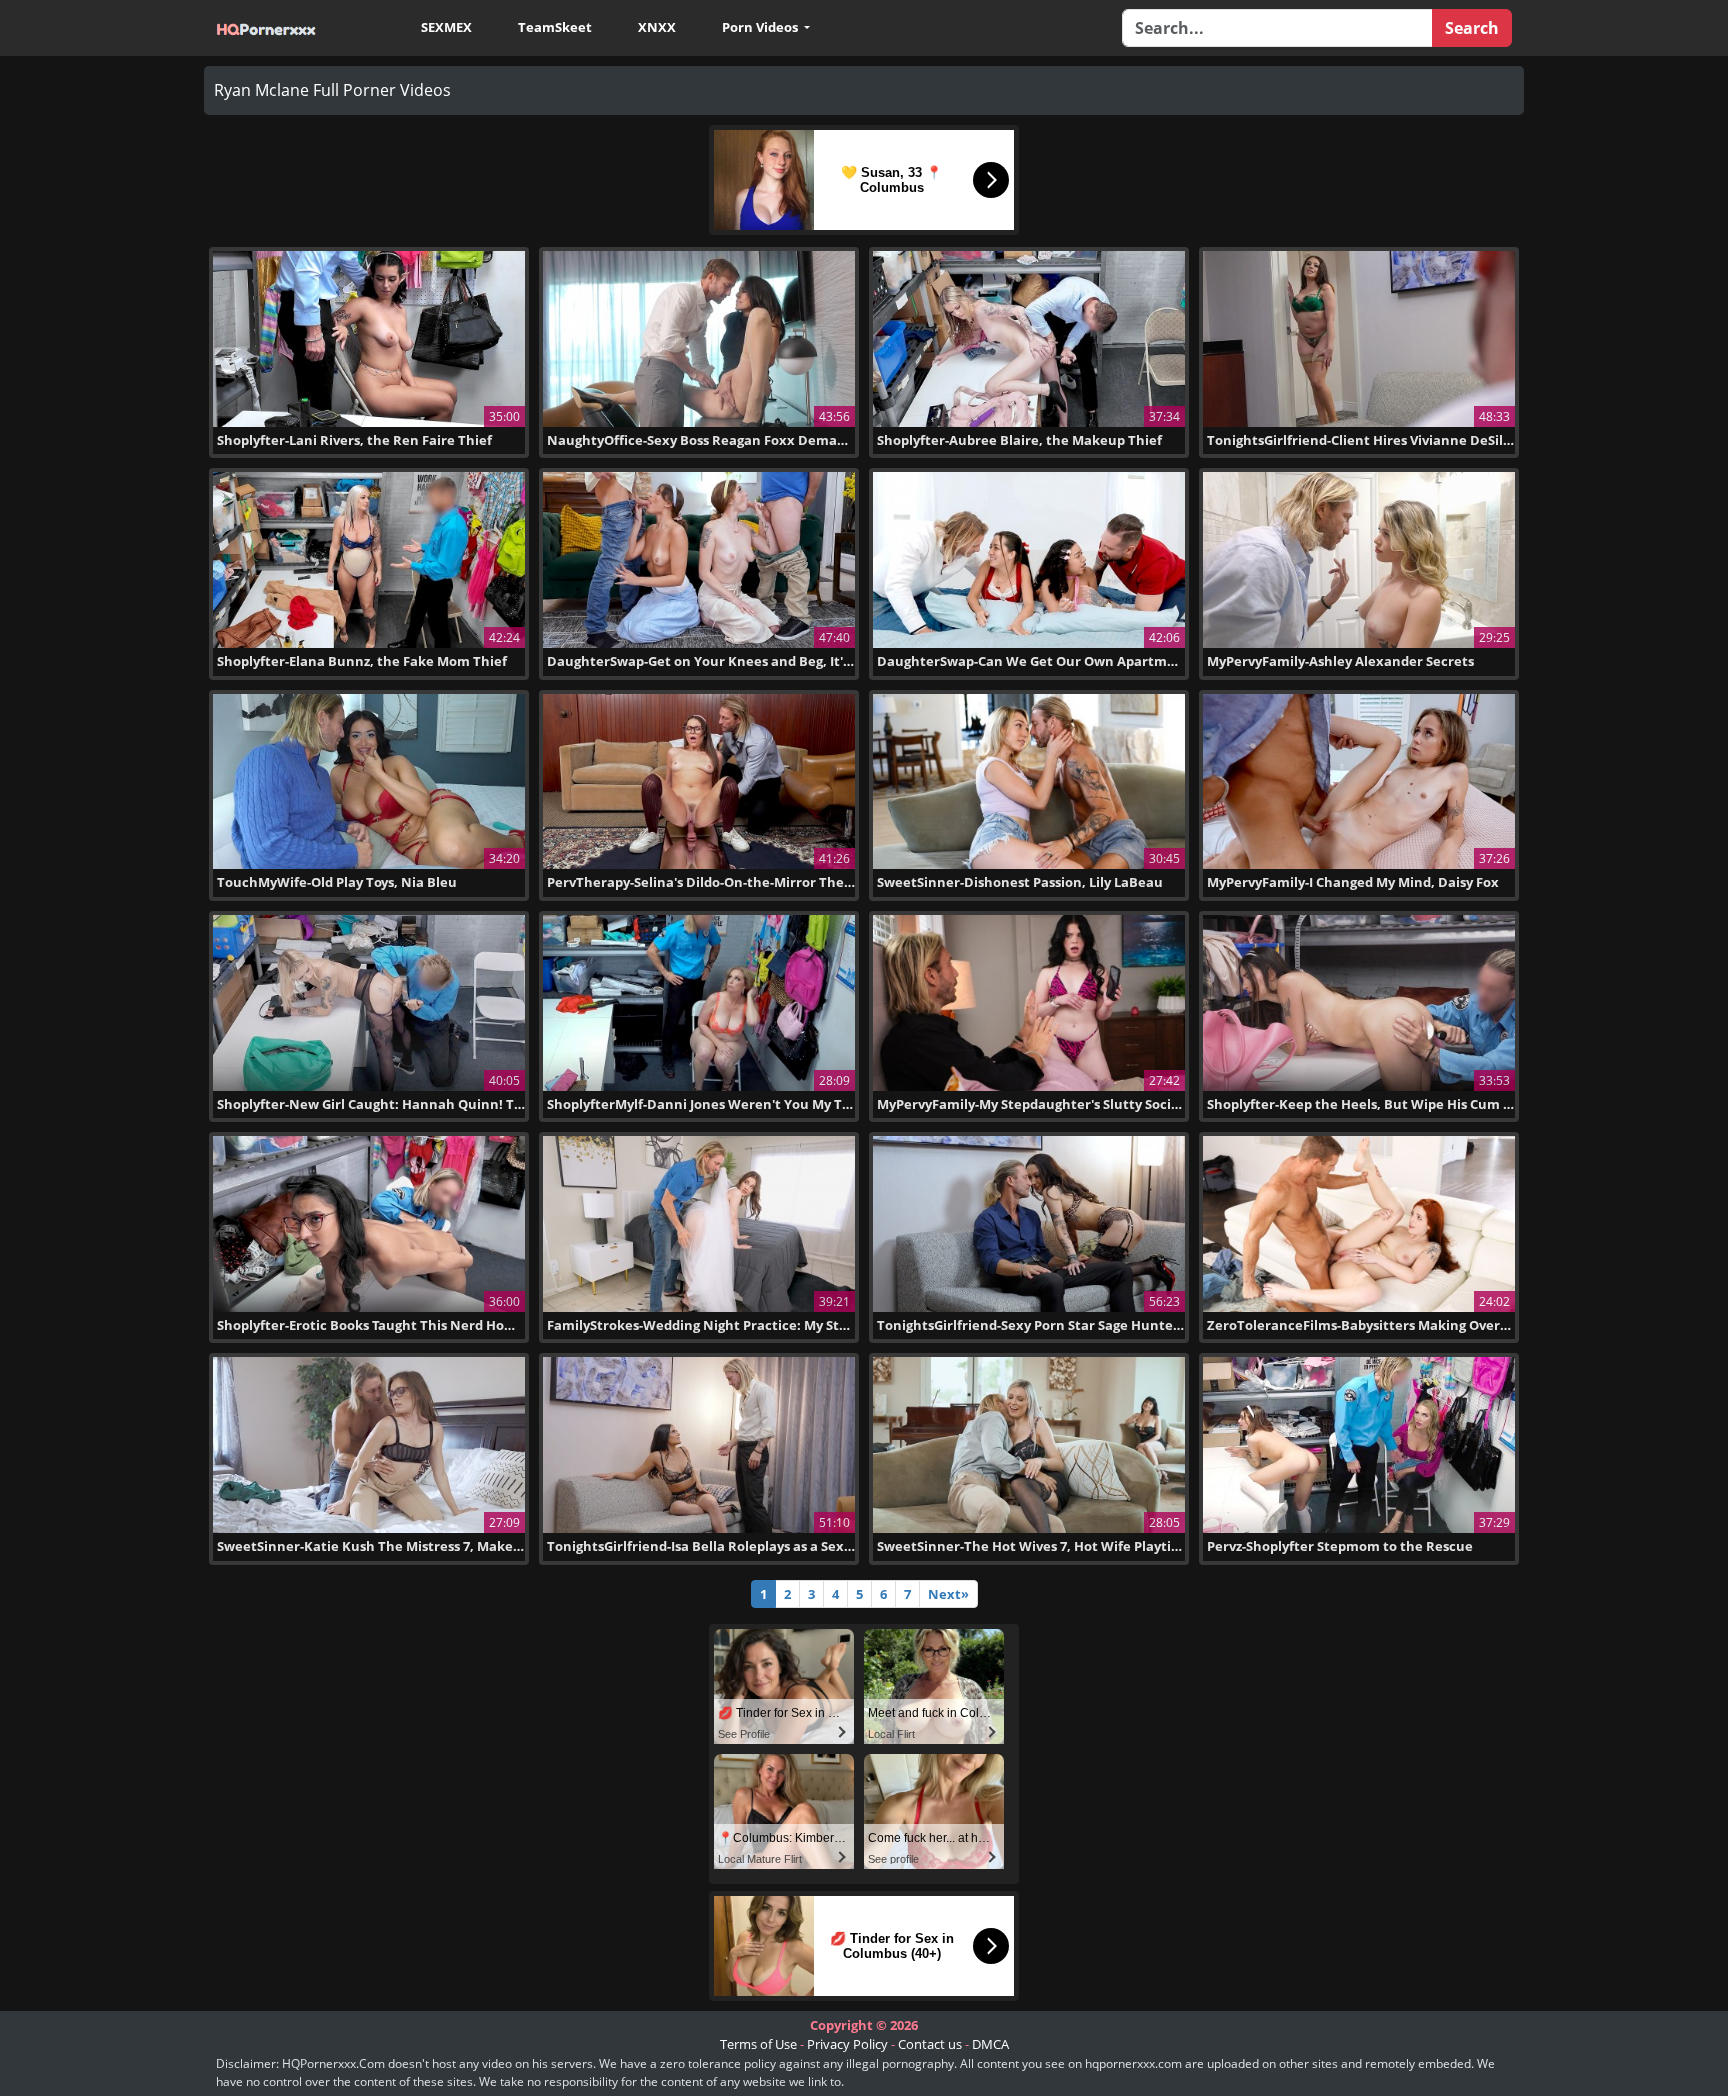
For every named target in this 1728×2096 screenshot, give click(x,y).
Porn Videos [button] (761, 27)
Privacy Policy (847, 2044)
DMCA (990, 2044)
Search (1472, 28)
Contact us (930, 2044)
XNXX (657, 27)
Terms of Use (758, 2044)
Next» (948, 1594)
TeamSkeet (555, 27)
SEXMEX (446, 27)
